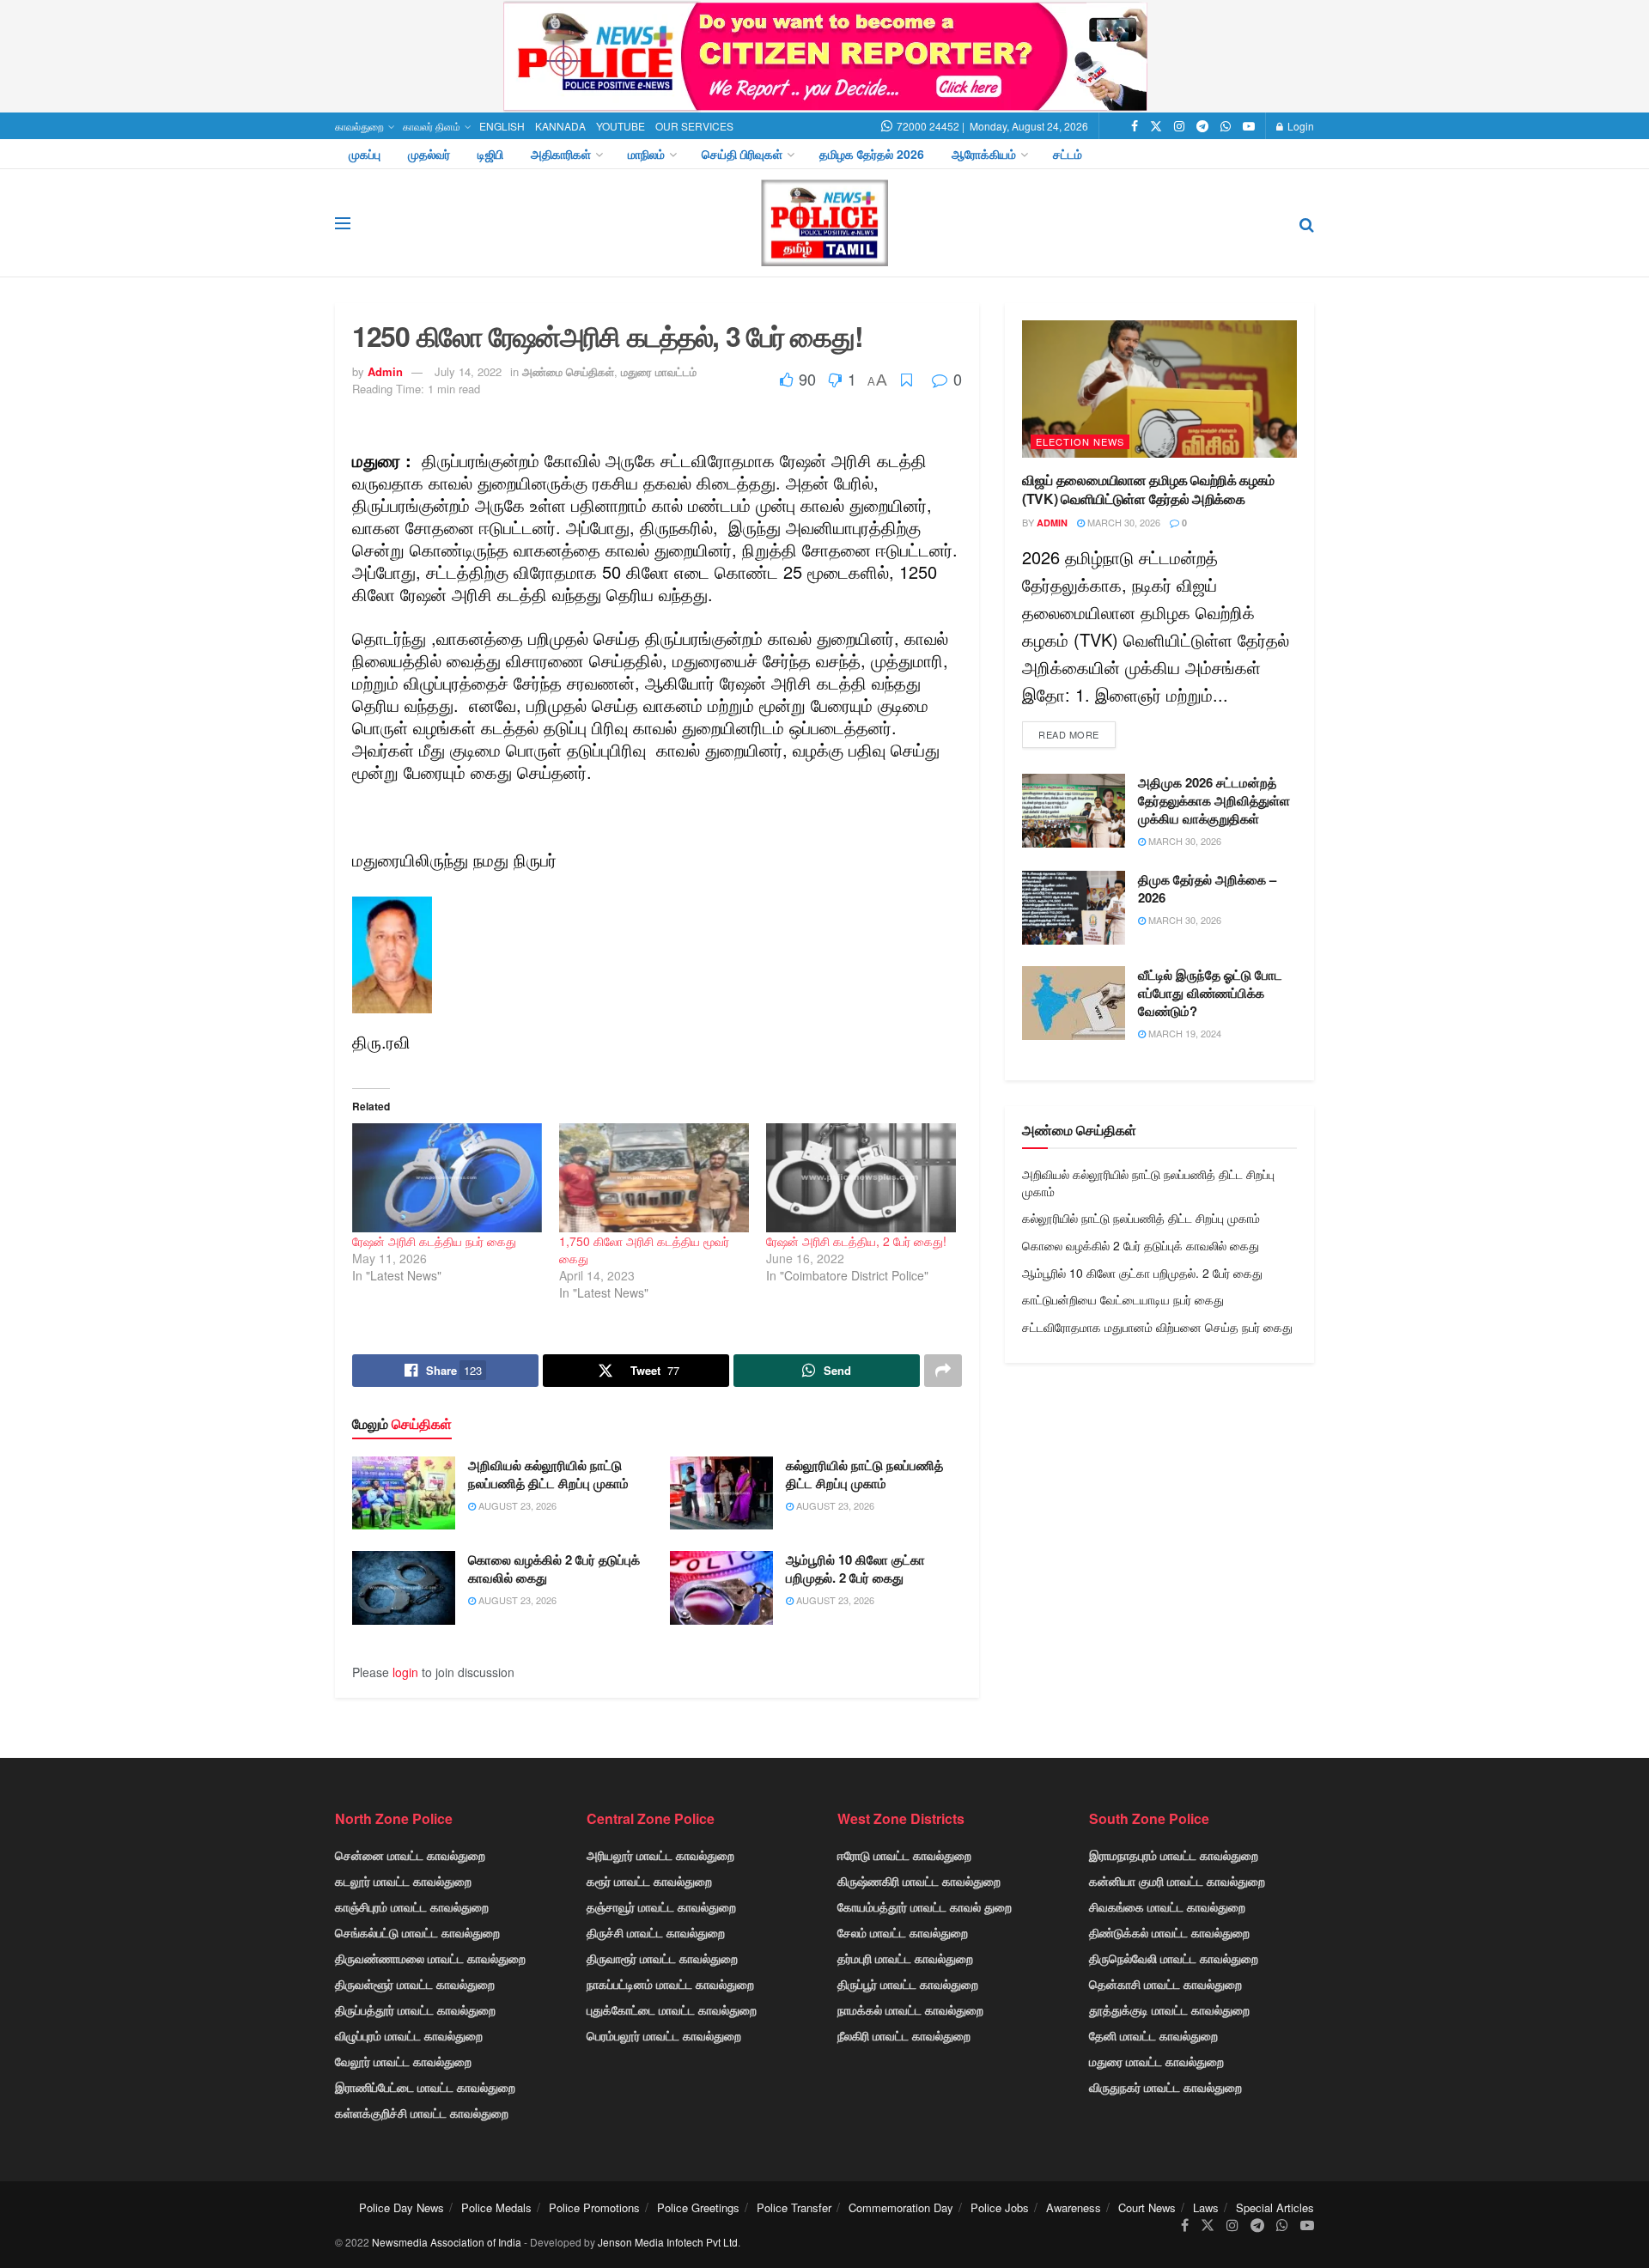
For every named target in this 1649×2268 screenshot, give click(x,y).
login (405, 1672)
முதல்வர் (429, 154)
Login (1299, 126)
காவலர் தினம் (432, 126)
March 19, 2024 (1184, 1033)
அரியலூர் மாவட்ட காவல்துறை (660, 1855)
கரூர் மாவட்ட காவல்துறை (649, 1881)
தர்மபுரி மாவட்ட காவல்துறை (905, 1958)
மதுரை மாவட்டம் (659, 371)
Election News (1080, 441)
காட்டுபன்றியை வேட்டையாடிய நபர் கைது (1123, 1299)
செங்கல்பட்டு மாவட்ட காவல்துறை (417, 1932)
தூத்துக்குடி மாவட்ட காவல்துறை (1169, 2010)
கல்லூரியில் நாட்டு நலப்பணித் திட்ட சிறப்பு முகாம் (864, 1474)
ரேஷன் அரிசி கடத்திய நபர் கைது (434, 1241)
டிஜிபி (490, 154)
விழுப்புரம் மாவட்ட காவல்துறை (409, 2035)
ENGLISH (502, 126)
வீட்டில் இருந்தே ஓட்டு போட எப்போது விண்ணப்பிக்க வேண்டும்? (1210, 993)
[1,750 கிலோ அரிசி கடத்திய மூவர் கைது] (654, 1177)
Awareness (1074, 2207)
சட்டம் (1068, 154)
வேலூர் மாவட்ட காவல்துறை (403, 2061)
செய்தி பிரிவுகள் (742, 154)
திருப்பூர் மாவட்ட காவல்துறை (908, 1984)
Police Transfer (794, 2207)
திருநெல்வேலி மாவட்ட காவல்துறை (1174, 1958)
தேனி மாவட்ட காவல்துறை (1153, 2035)
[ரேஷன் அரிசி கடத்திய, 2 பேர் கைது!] (861, 1177)
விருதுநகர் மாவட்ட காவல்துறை (1165, 2087)
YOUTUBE (621, 126)
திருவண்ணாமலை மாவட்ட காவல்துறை (430, 1958)
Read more (1069, 734)
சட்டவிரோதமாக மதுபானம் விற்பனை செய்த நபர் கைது (1157, 1327)
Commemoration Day (901, 2207)
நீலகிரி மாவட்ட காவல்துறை (904, 2035)
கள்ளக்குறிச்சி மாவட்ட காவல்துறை (422, 2113)
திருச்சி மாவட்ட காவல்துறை (656, 1932)
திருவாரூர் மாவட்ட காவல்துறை (662, 1958)
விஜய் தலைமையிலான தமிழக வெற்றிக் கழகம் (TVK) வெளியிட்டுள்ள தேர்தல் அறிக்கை (1148, 489)
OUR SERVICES (694, 126)
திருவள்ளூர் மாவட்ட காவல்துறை (415, 1984)
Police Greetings (698, 2207)
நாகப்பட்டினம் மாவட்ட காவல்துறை (670, 1984)
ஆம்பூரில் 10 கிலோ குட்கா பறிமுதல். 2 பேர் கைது (855, 1569)
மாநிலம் (646, 154)
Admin (385, 371)
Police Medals (496, 2207)
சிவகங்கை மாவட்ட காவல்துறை (1167, 1906)
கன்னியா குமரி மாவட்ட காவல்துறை (1177, 1881)
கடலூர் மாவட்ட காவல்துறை (403, 1881)
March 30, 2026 (1123, 522)
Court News (1147, 2207)
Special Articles (1275, 2207)
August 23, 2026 (516, 1505)
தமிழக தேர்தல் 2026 (872, 154)
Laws (1206, 2207)
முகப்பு (365, 154)
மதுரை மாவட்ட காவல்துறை (1156, 2061)
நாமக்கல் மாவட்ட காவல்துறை (910, 2010)
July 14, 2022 (468, 371)
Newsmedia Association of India (447, 2242)
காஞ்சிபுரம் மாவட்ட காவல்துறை (412, 1906)
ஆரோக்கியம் (984, 154)
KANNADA (560, 126)
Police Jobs (1000, 2207)
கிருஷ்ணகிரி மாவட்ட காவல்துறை (919, 1881)
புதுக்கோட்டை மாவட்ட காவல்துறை (672, 2010)
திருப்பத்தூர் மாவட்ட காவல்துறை (415, 2010)
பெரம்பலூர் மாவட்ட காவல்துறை (664, 2035)
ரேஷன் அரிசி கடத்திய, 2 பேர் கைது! (856, 1241)
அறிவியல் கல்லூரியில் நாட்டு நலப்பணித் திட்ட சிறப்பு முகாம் (548, 1474)
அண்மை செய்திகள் (568, 371)
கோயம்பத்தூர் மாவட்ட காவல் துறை (925, 1906)
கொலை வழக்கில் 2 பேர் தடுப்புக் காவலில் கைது (554, 1569)
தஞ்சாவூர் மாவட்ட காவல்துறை (661, 1906)
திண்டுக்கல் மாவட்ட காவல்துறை (1169, 1932)
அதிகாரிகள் (561, 154)
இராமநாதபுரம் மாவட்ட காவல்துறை (1174, 1855)
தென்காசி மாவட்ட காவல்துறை (1165, 1984)
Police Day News (402, 2207)
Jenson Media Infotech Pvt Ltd (668, 2242)
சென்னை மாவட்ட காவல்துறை (410, 1855)
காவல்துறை (359, 126)
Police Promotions (594, 2207)
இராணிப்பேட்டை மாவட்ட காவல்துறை (425, 2087)
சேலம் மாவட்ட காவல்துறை (903, 1932)
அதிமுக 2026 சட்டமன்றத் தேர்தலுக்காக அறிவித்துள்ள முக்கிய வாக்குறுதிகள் (1214, 800)
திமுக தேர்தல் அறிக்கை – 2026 (1207, 888)
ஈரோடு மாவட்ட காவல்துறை (904, 1855)
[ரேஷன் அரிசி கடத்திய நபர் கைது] (447, 1177)
